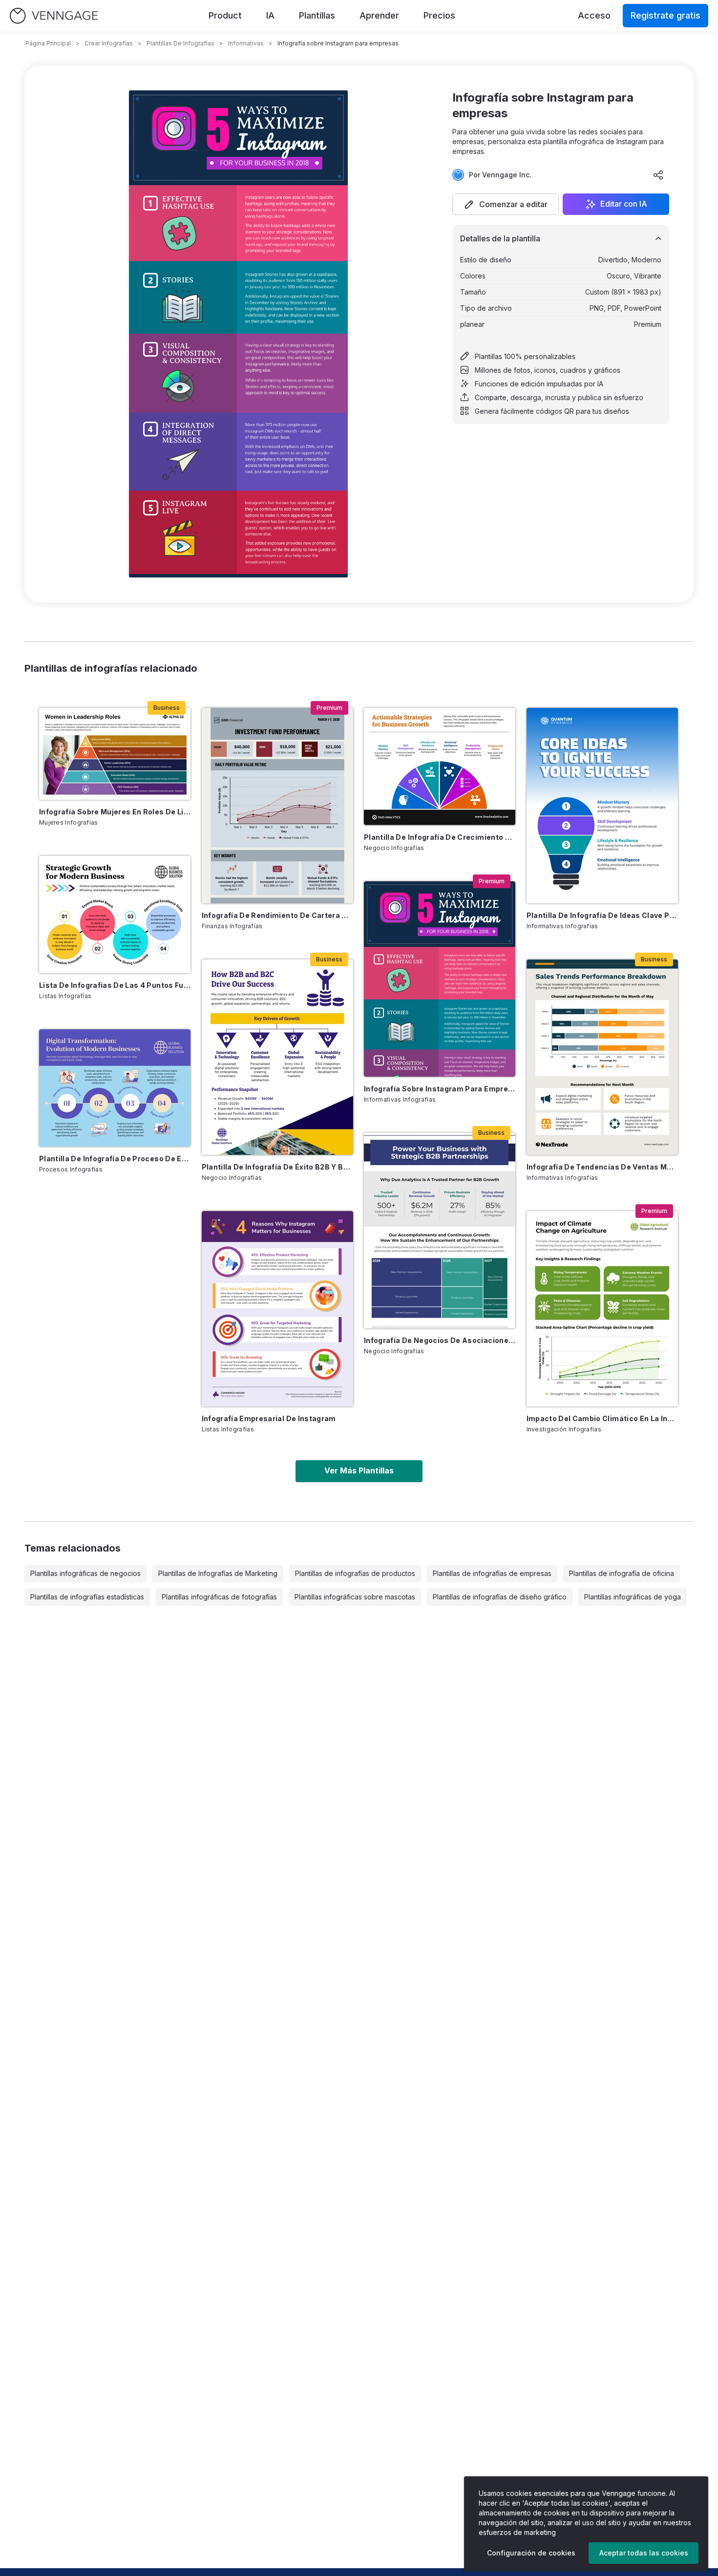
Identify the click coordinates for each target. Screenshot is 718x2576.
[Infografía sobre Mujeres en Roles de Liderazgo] (115, 754)
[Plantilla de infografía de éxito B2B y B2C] (277, 1057)
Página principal (48, 43)
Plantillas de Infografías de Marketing (218, 1573)
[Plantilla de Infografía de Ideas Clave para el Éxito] (602, 806)
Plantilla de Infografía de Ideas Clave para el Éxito (602, 915)
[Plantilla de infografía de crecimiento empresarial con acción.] (440, 766)
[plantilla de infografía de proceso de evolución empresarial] (115, 1088)
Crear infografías (109, 43)
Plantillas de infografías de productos (355, 1573)
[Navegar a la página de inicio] (54, 16)
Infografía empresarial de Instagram (269, 1418)
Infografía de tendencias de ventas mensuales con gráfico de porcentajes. (602, 1167)
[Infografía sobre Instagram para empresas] (440, 979)
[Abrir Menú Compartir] (658, 175)
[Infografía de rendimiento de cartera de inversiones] (277, 806)
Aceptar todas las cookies (644, 2553)
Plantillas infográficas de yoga (633, 1597)
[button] (506, 204)
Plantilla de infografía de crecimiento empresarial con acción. (440, 837)
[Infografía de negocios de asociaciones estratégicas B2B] (440, 1231)
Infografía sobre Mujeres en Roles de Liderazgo (115, 812)
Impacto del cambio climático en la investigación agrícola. (602, 1418)
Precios (439, 15)
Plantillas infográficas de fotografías (219, 1597)
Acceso (594, 15)
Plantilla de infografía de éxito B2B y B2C (277, 1167)
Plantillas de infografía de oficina (622, 1573)
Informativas (246, 43)
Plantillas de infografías (180, 43)
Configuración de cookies (531, 2553)
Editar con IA (624, 204)
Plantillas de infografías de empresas (492, 1573)
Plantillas (317, 15)
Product (225, 15)
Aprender (379, 15)
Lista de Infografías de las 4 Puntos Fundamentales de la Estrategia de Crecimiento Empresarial (115, 985)
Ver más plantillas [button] (359, 1470)
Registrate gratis (665, 15)
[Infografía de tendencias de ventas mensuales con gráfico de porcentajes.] (602, 1057)
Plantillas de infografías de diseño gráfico (500, 1597)
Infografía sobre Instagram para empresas (440, 1089)
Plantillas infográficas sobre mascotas (355, 1597)
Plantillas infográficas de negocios (85, 1573)
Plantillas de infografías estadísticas (87, 1597)
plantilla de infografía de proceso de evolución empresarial (115, 1159)
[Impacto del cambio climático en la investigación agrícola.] (602, 1309)
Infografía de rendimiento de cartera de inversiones (277, 915)
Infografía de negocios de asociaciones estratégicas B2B (440, 1340)
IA (270, 15)
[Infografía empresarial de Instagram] (277, 1309)
